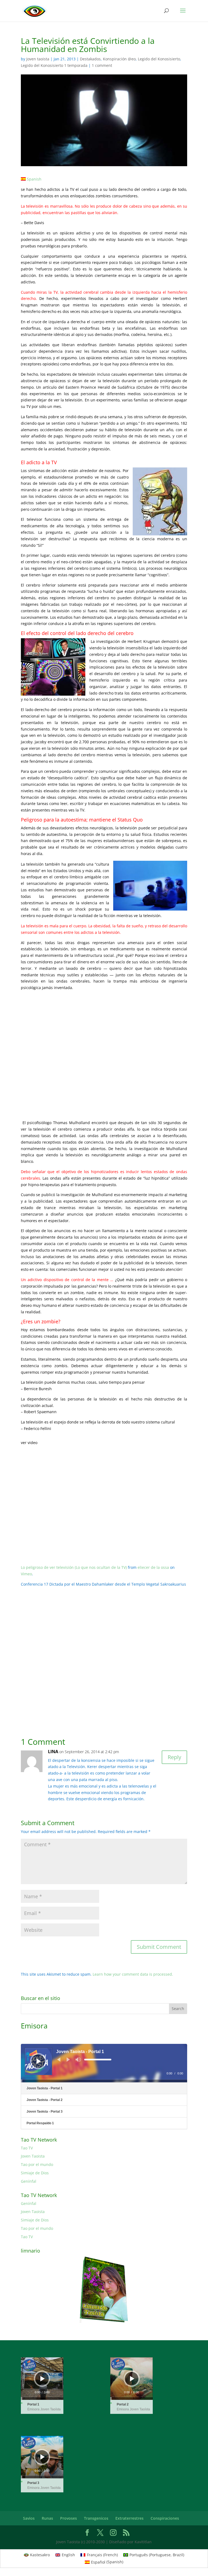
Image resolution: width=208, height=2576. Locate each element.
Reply (174, 1757)
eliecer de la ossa (153, 1567)
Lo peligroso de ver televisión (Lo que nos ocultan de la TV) (74, 1567)
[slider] (98, 2060)
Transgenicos (96, 2518)
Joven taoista (38, 59)
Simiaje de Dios (35, 2173)
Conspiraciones (165, 2518)
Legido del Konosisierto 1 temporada (54, 65)
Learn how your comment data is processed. (133, 1974)
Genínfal (29, 2181)
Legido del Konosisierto (159, 59)
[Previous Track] (59, 2060)
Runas (47, 2518)
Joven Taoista (33, 2156)
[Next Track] (68, 2060)
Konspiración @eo (119, 59)
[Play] (39, 2061)
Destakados (90, 59)
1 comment (102, 65)
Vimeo (26, 1574)
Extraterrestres (129, 2518)
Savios (29, 2518)
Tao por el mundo (37, 2164)
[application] (104, 2063)
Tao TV (27, 2148)
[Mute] (78, 2060)
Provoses (69, 2518)
